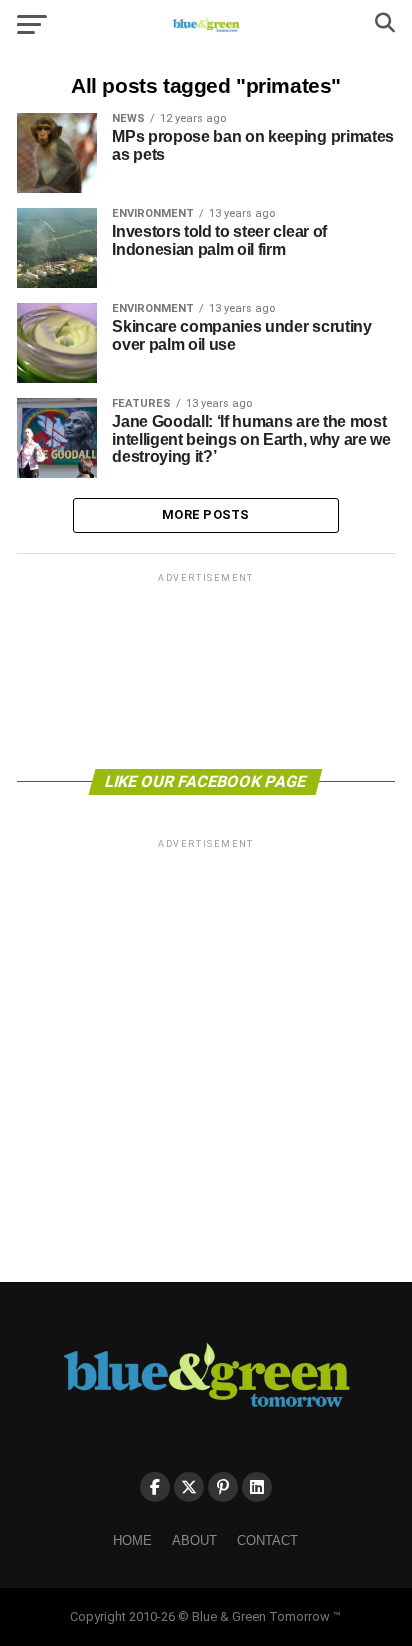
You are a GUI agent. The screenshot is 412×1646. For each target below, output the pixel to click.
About (194, 1540)
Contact (267, 1540)
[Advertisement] (206, 669)
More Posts (206, 514)
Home (132, 1540)
